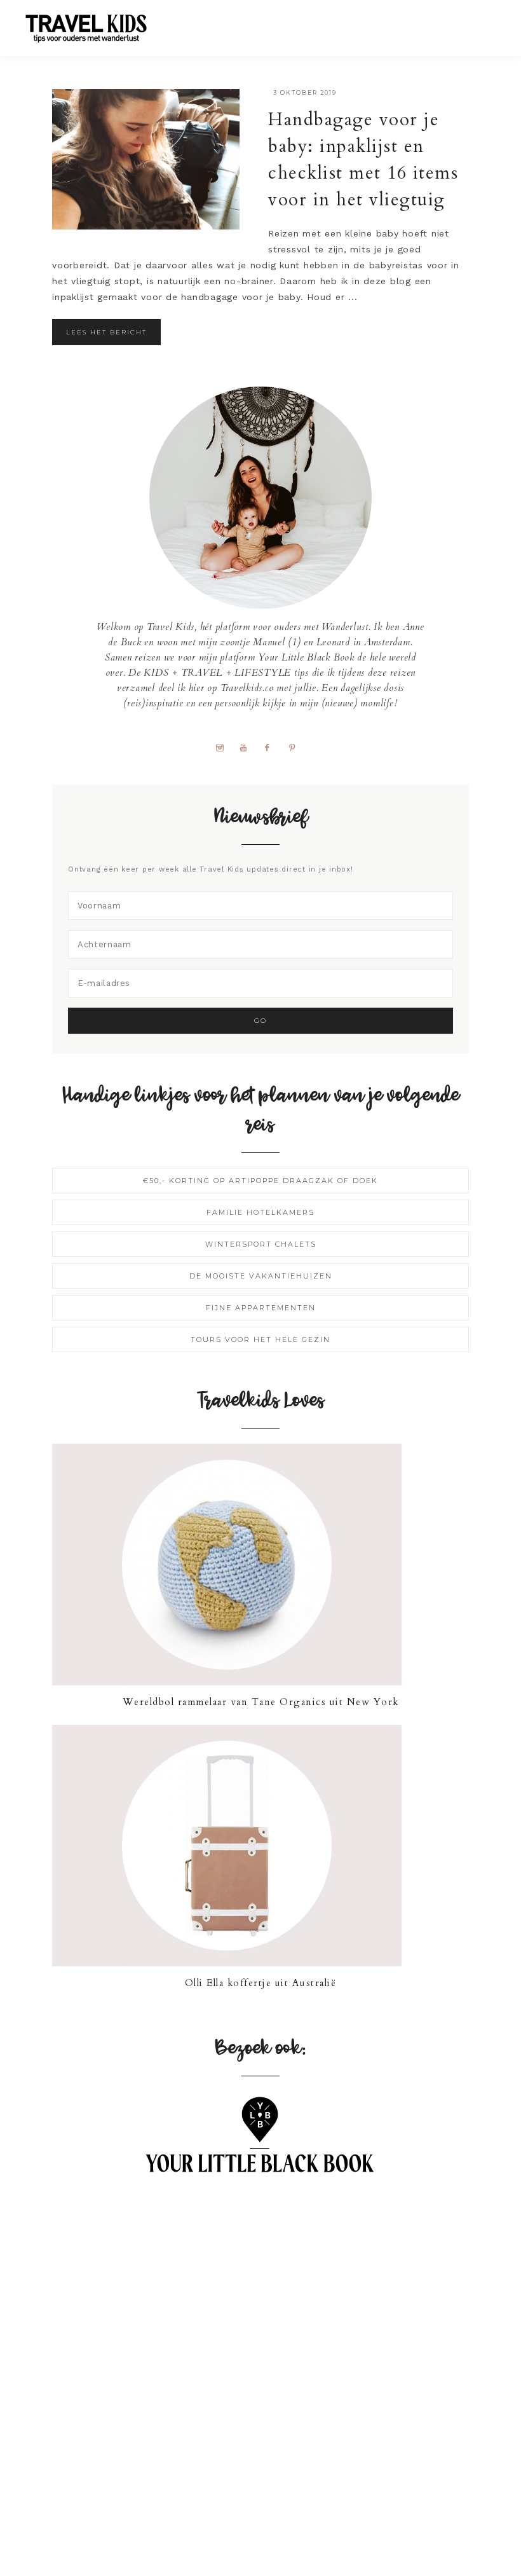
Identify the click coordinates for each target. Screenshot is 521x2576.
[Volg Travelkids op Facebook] (272, 747)
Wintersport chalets (261, 1244)
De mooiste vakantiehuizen (261, 1276)
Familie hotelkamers (260, 1212)
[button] (484, 22)
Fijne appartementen (261, 1308)
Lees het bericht (106, 332)
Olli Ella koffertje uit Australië (261, 1983)
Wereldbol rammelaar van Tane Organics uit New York (261, 1702)
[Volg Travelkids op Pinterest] (297, 747)
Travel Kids (97, 27)
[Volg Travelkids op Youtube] (248, 747)
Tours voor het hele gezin (260, 1339)
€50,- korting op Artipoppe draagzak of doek (260, 1181)
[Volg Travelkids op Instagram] (224, 747)
